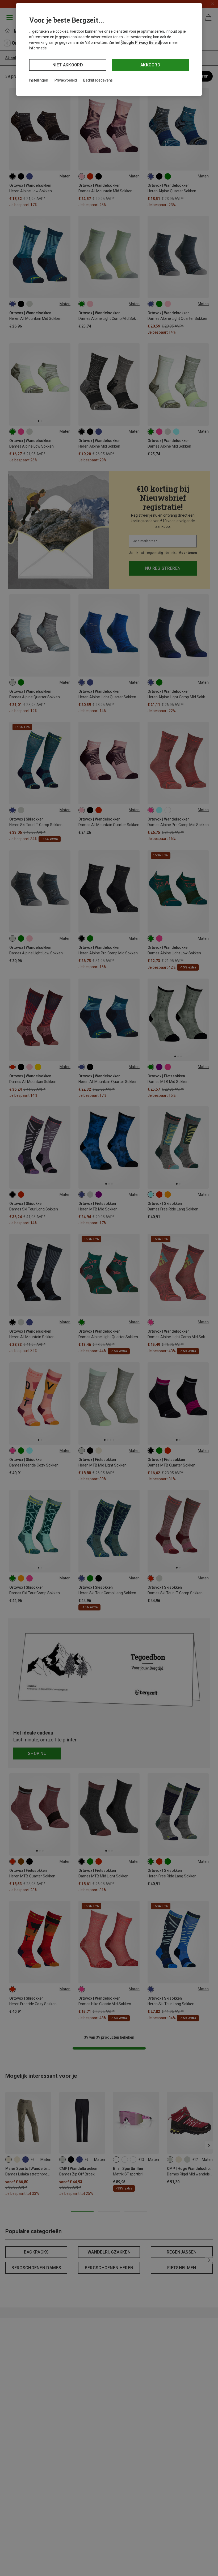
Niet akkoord (68, 65)
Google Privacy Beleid (141, 42)
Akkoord (150, 65)
